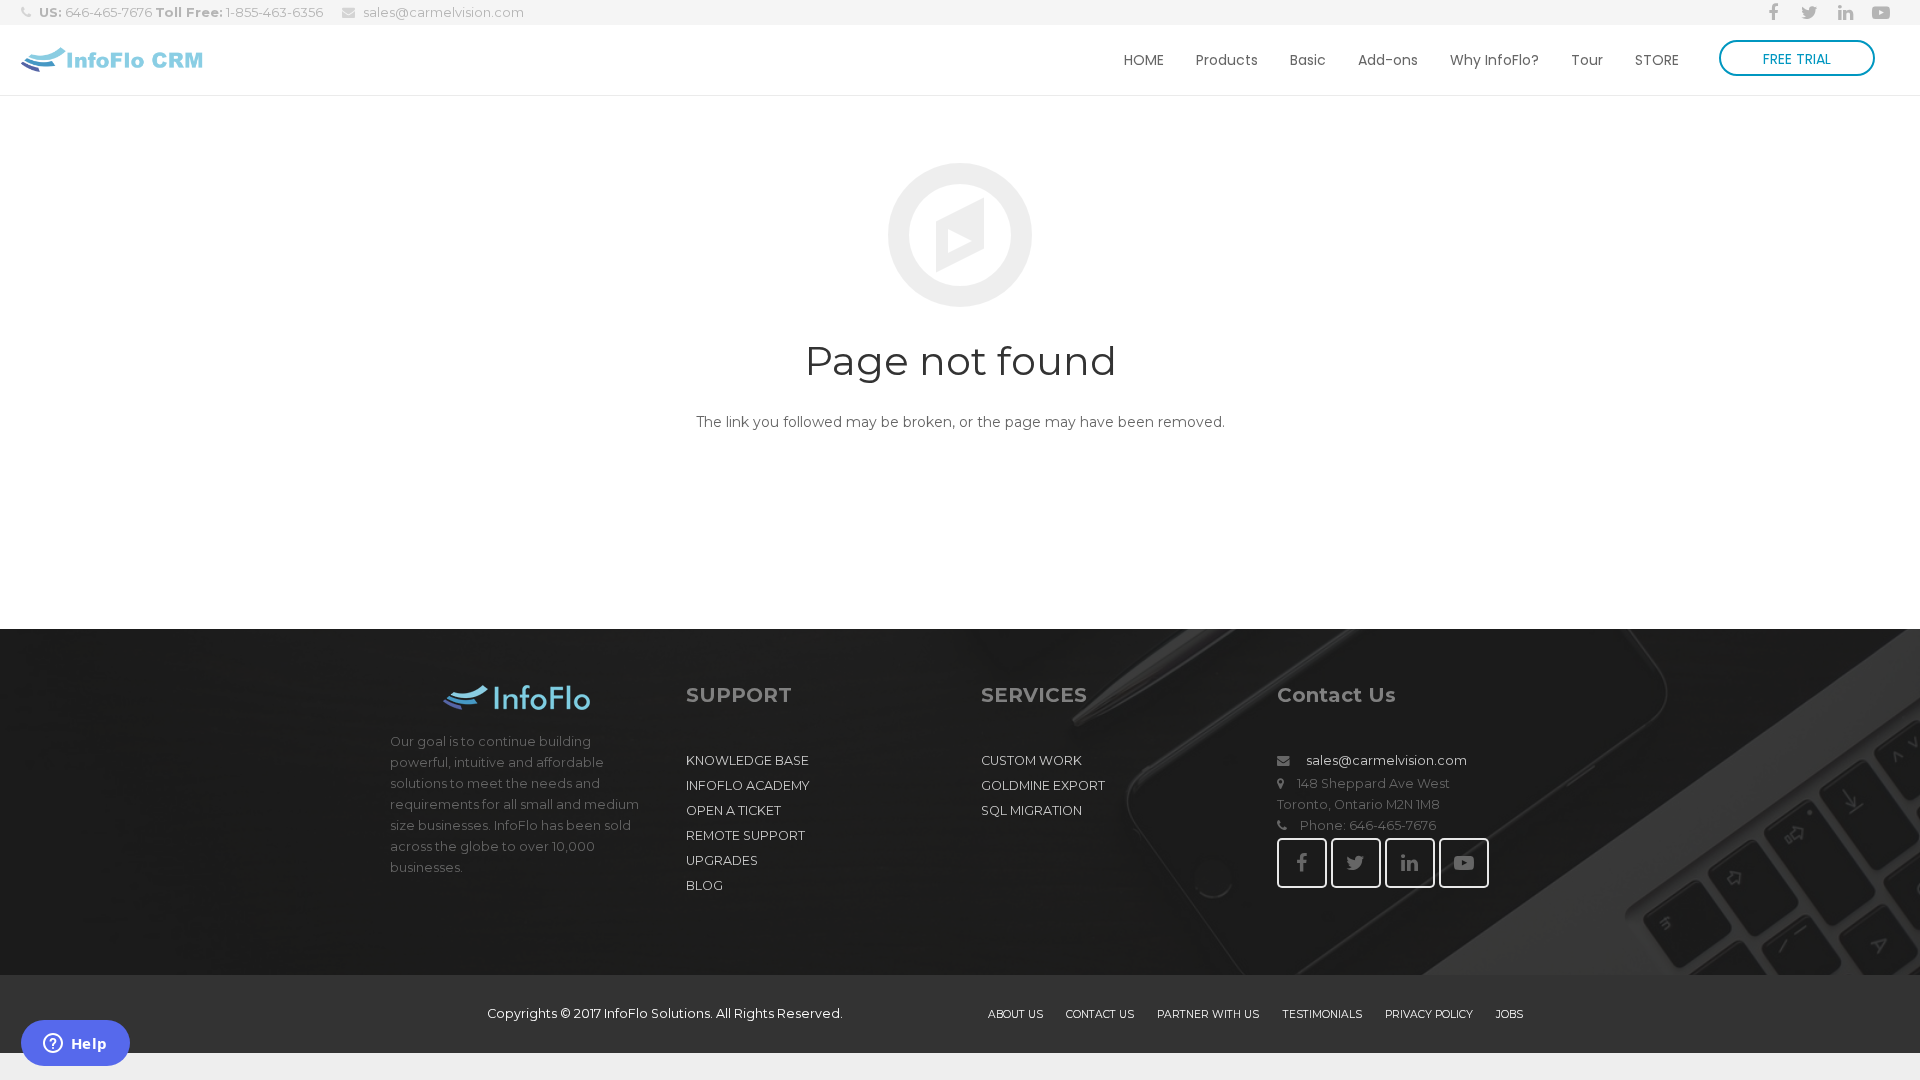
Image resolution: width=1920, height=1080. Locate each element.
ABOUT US (1015, 1014)
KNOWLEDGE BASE (747, 760)
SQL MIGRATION (1031, 810)
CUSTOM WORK (1031, 760)
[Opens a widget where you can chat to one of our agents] (75, 1045)
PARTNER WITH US (1208, 1014)
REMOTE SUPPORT (745, 835)
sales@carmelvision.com (443, 12)
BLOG (704, 885)
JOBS (1509, 1014)
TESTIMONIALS (1322, 1014)
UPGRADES (722, 860)
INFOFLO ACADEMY (748, 785)
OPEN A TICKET (733, 810)
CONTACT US (1100, 1014)
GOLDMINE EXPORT (1043, 785)
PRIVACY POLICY (1429, 1014)
